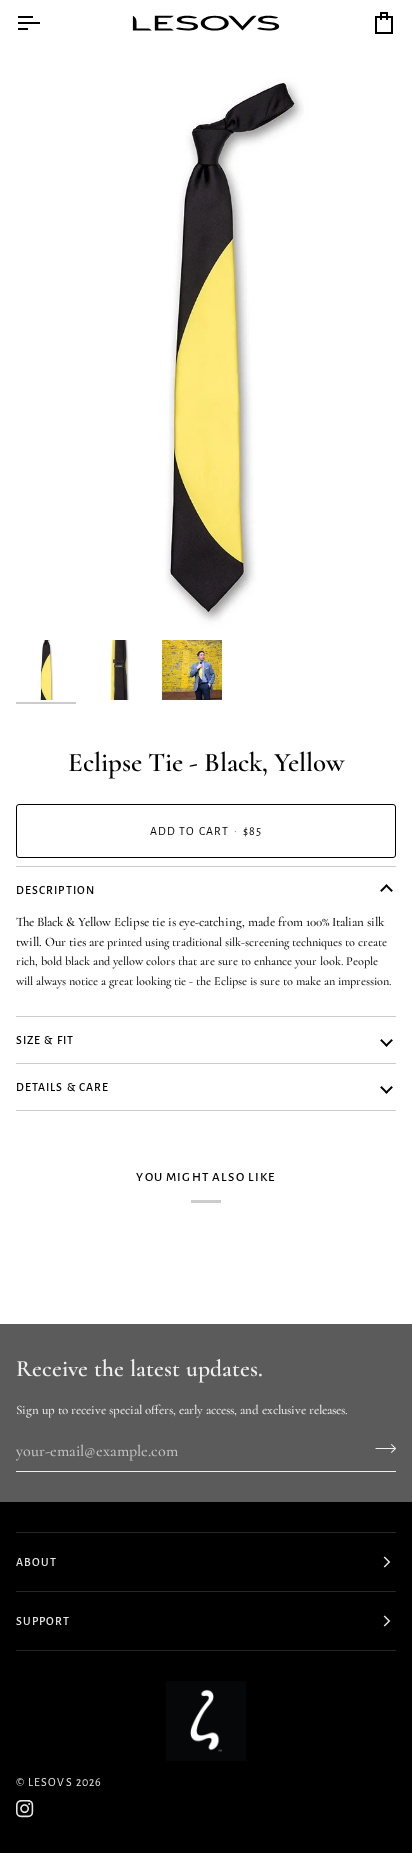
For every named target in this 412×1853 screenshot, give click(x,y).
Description (55, 890)
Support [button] (43, 1621)
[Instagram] (25, 1809)
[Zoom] (53, 592)
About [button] (36, 1562)
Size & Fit (45, 1040)
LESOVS (50, 1782)
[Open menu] (46, 23)
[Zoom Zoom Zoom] (206, 345)
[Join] (379, 1449)
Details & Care (62, 1087)
